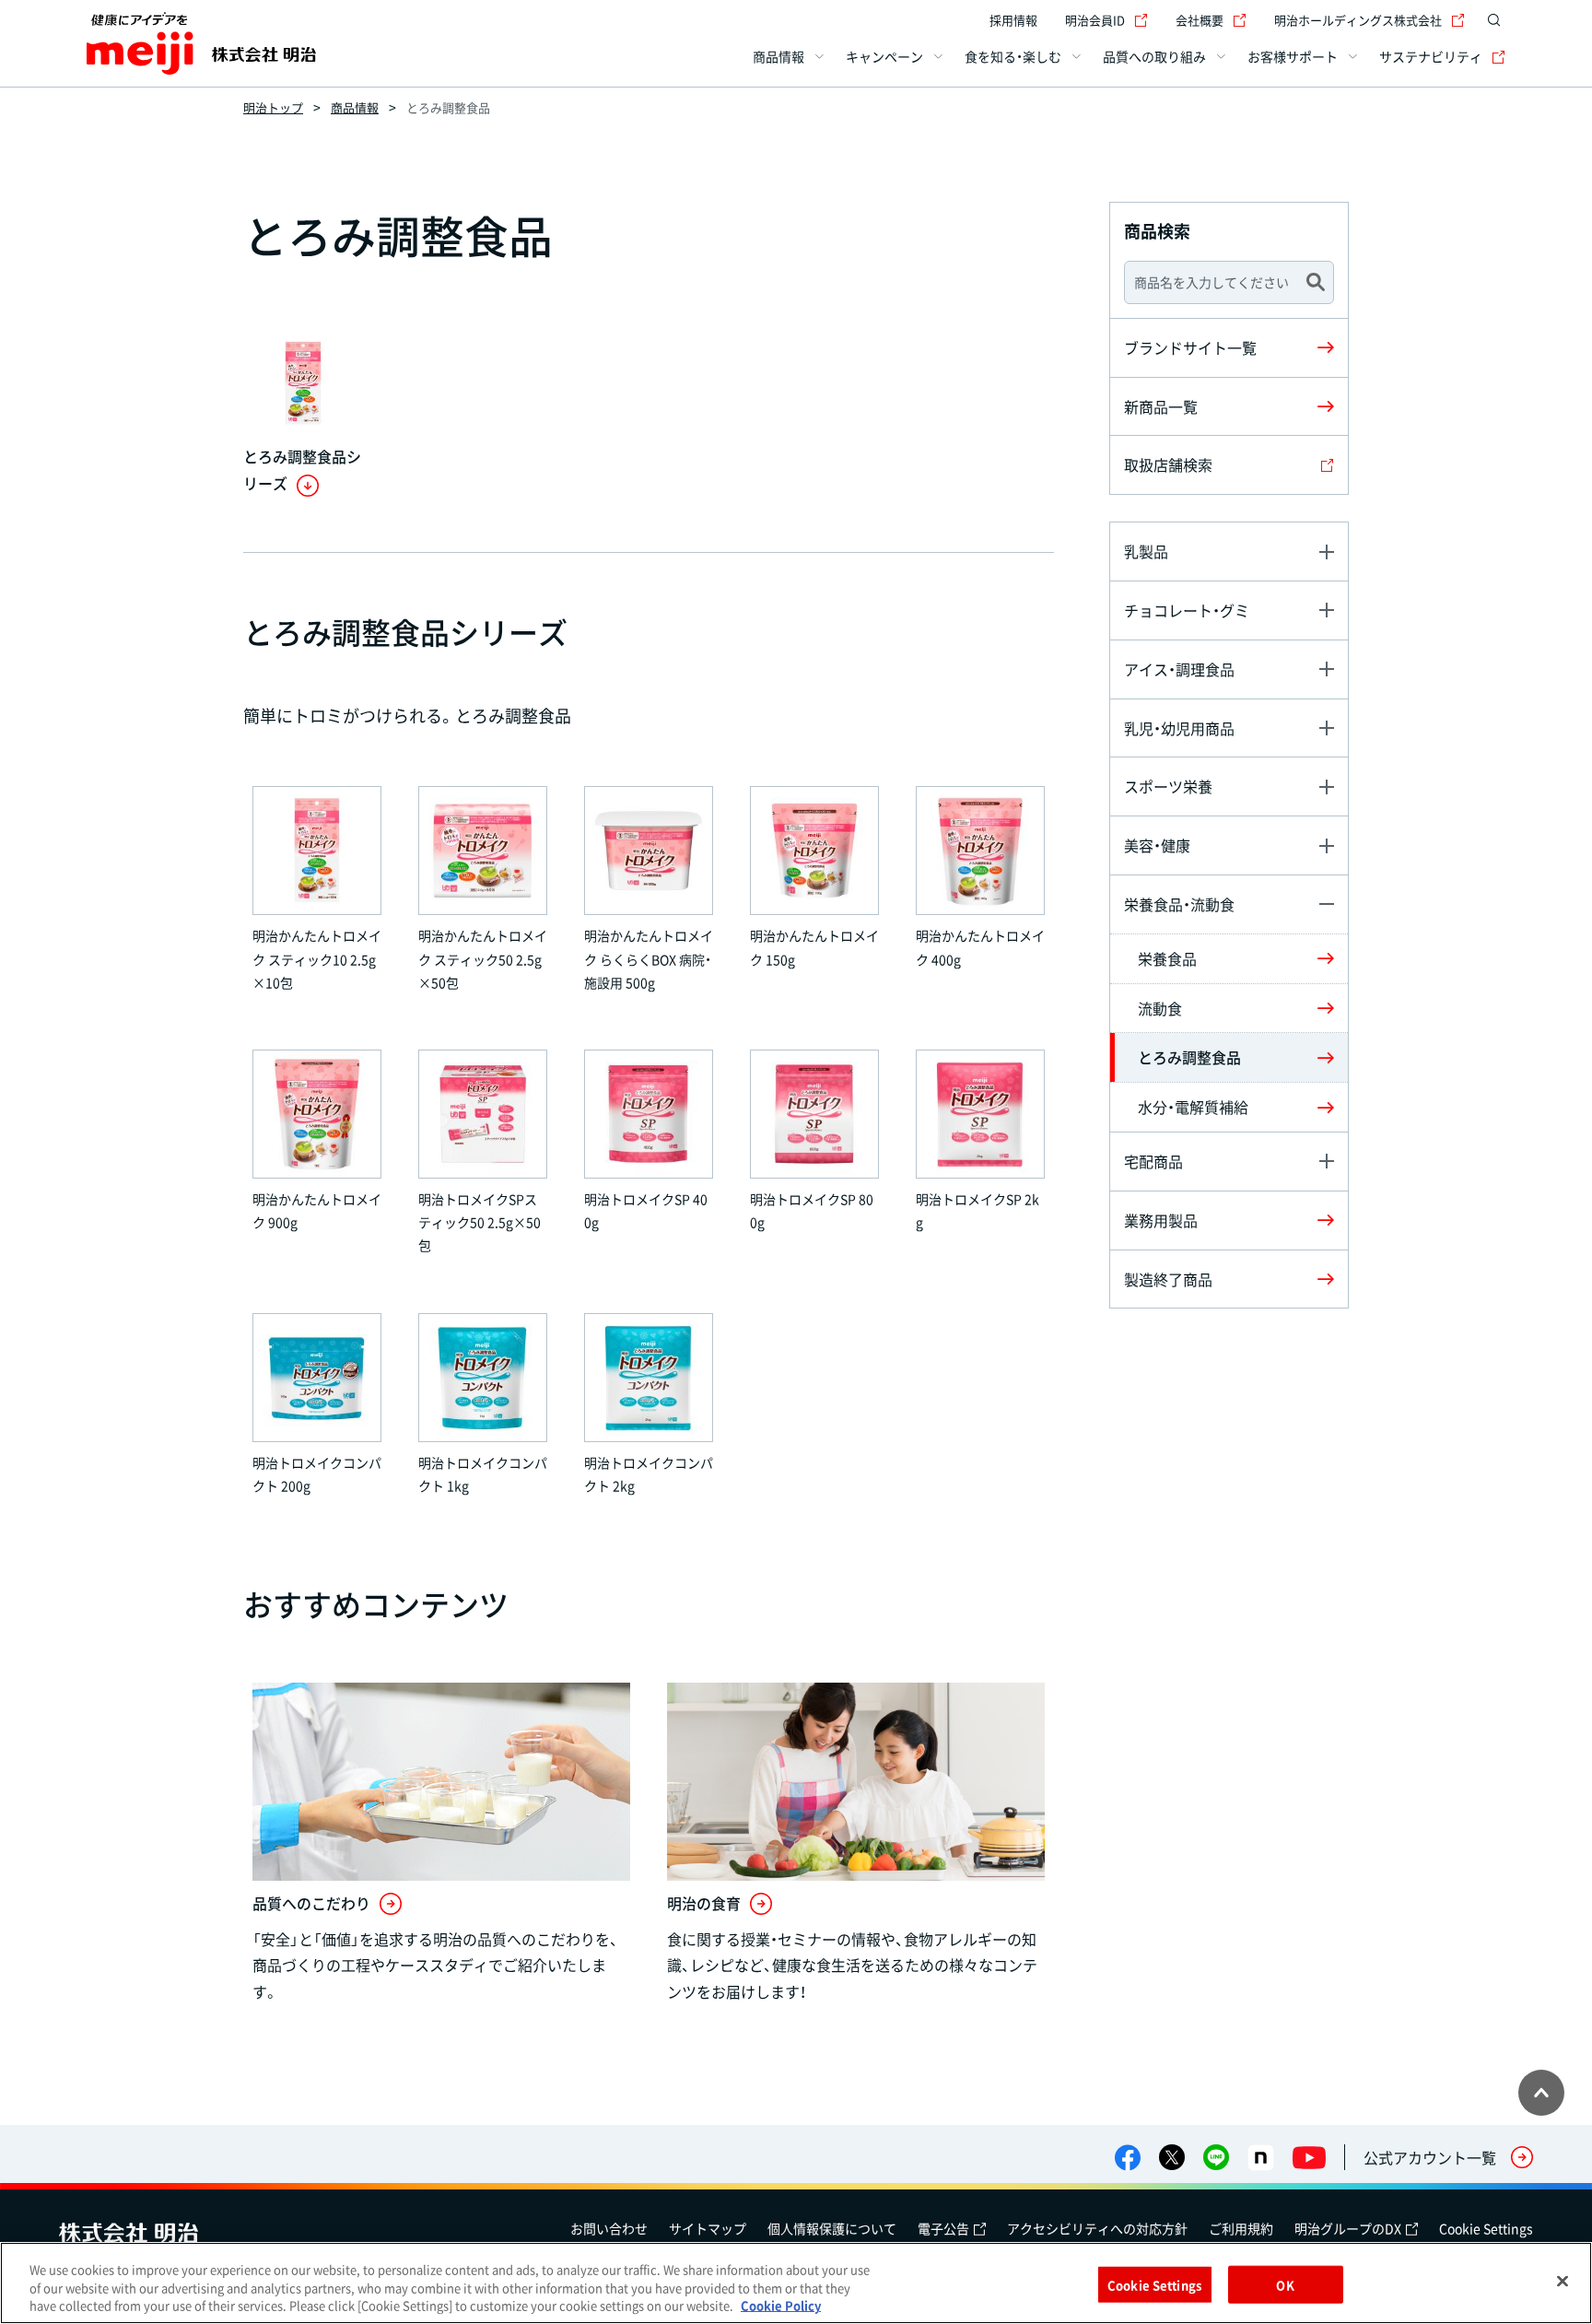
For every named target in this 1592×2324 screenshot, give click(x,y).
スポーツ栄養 (1168, 786)
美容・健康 (1157, 845)
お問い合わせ (609, 2228)
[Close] (1563, 2281)
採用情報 (1013, 20)
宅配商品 (1153, 1161)
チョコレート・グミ (1187, 610)
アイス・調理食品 (1179, 669)
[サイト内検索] (1494, 20)
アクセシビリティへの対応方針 (1097, 2228)
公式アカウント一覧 (1430, 2157)
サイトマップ (708, 2228)
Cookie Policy (781, 2305)
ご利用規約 (1241, 2228)
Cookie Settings (1486, 2228)
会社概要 (1200, 20)
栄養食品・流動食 (1179, 904)
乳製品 (1146, 551)
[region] (796, 2283)
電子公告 (943, 2228)
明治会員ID (1095, 20)
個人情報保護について (832, 2228)
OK (1285, 2284)
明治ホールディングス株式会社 (1358, 20)
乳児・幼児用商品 (1179, 728)
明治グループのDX (1348, 2228)
